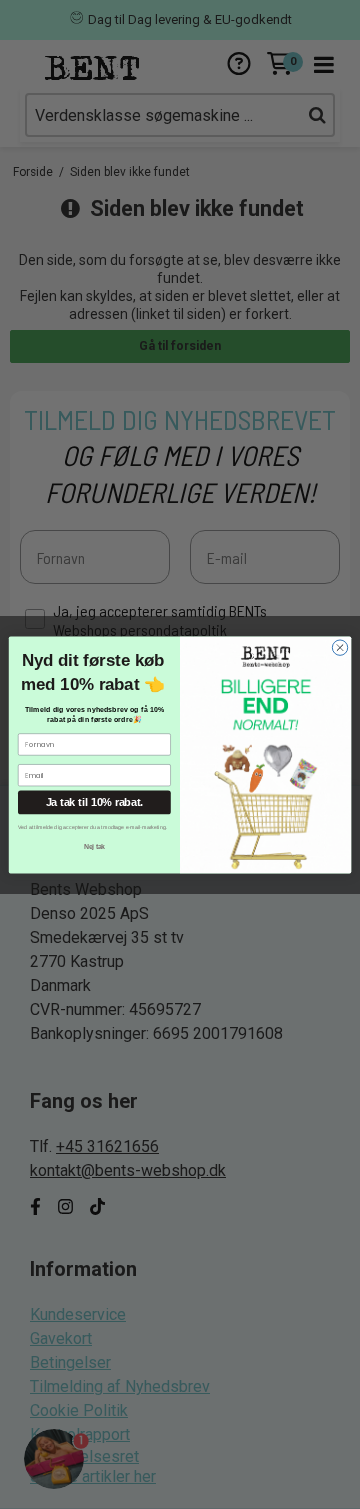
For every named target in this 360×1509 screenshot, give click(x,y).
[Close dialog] (339, 646)
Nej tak (94, 845)
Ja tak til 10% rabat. (94, 802)
